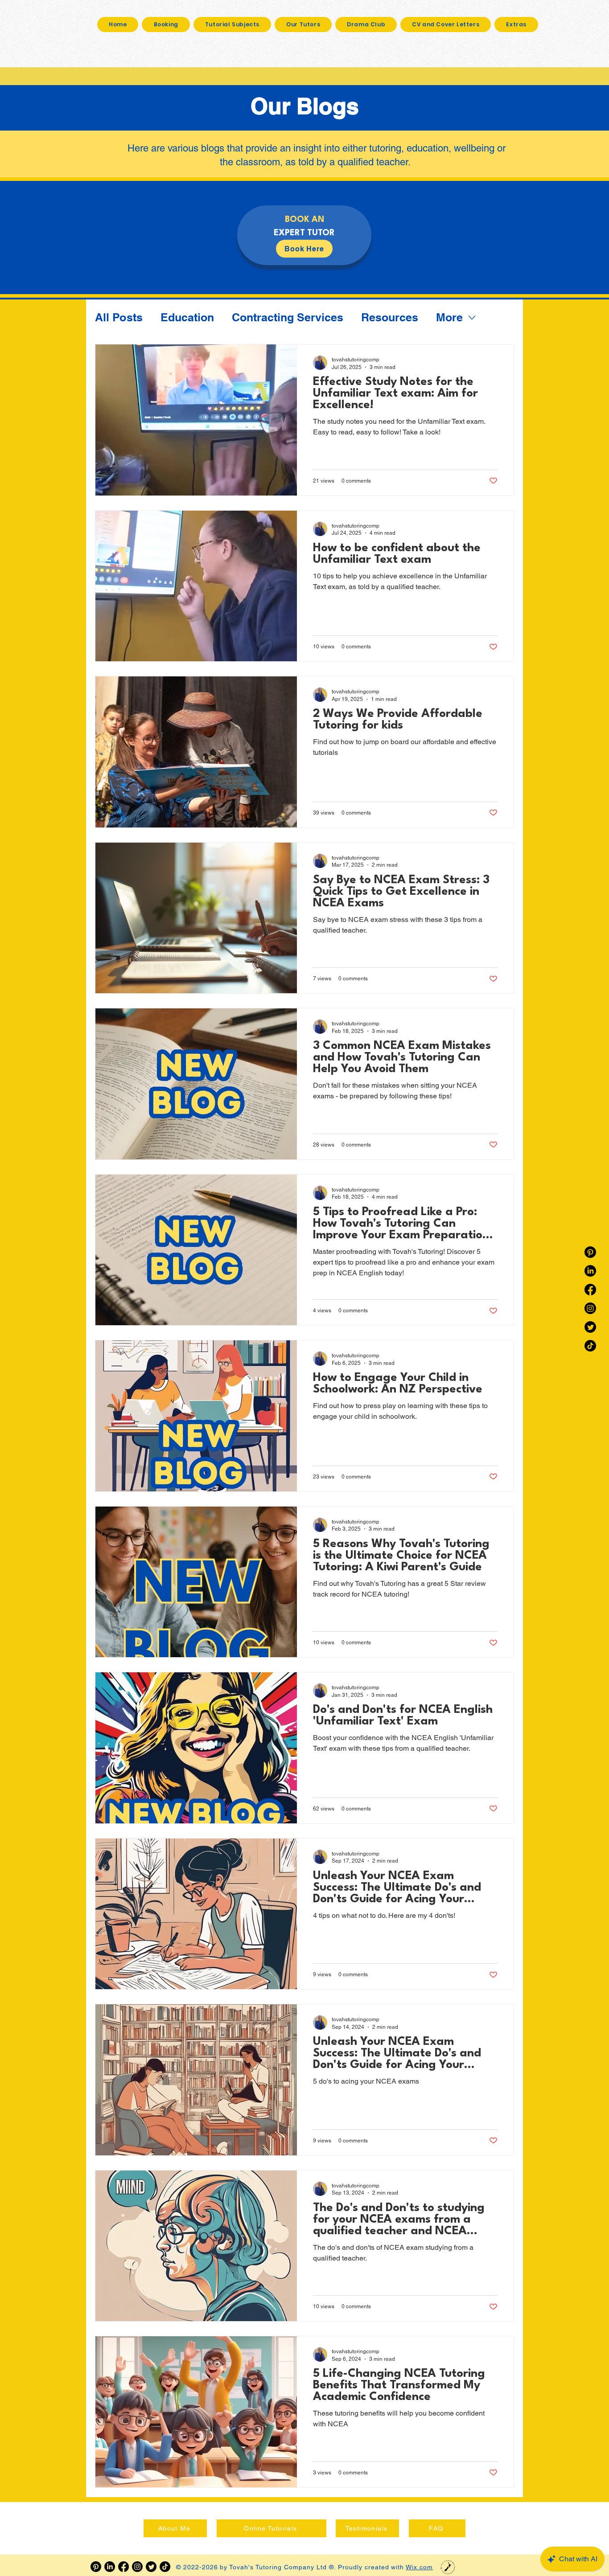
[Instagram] (590, 1308)
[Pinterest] (590, 1252)
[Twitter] (590, 1327)
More (449, 317)
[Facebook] (590, 1290)
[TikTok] (590, 1346)
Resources (390, 317)
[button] (516, 25)
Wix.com (419, 2567)
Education (187, 317)
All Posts (119, 317)
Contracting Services (288, 317)
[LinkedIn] (590, 1271)
